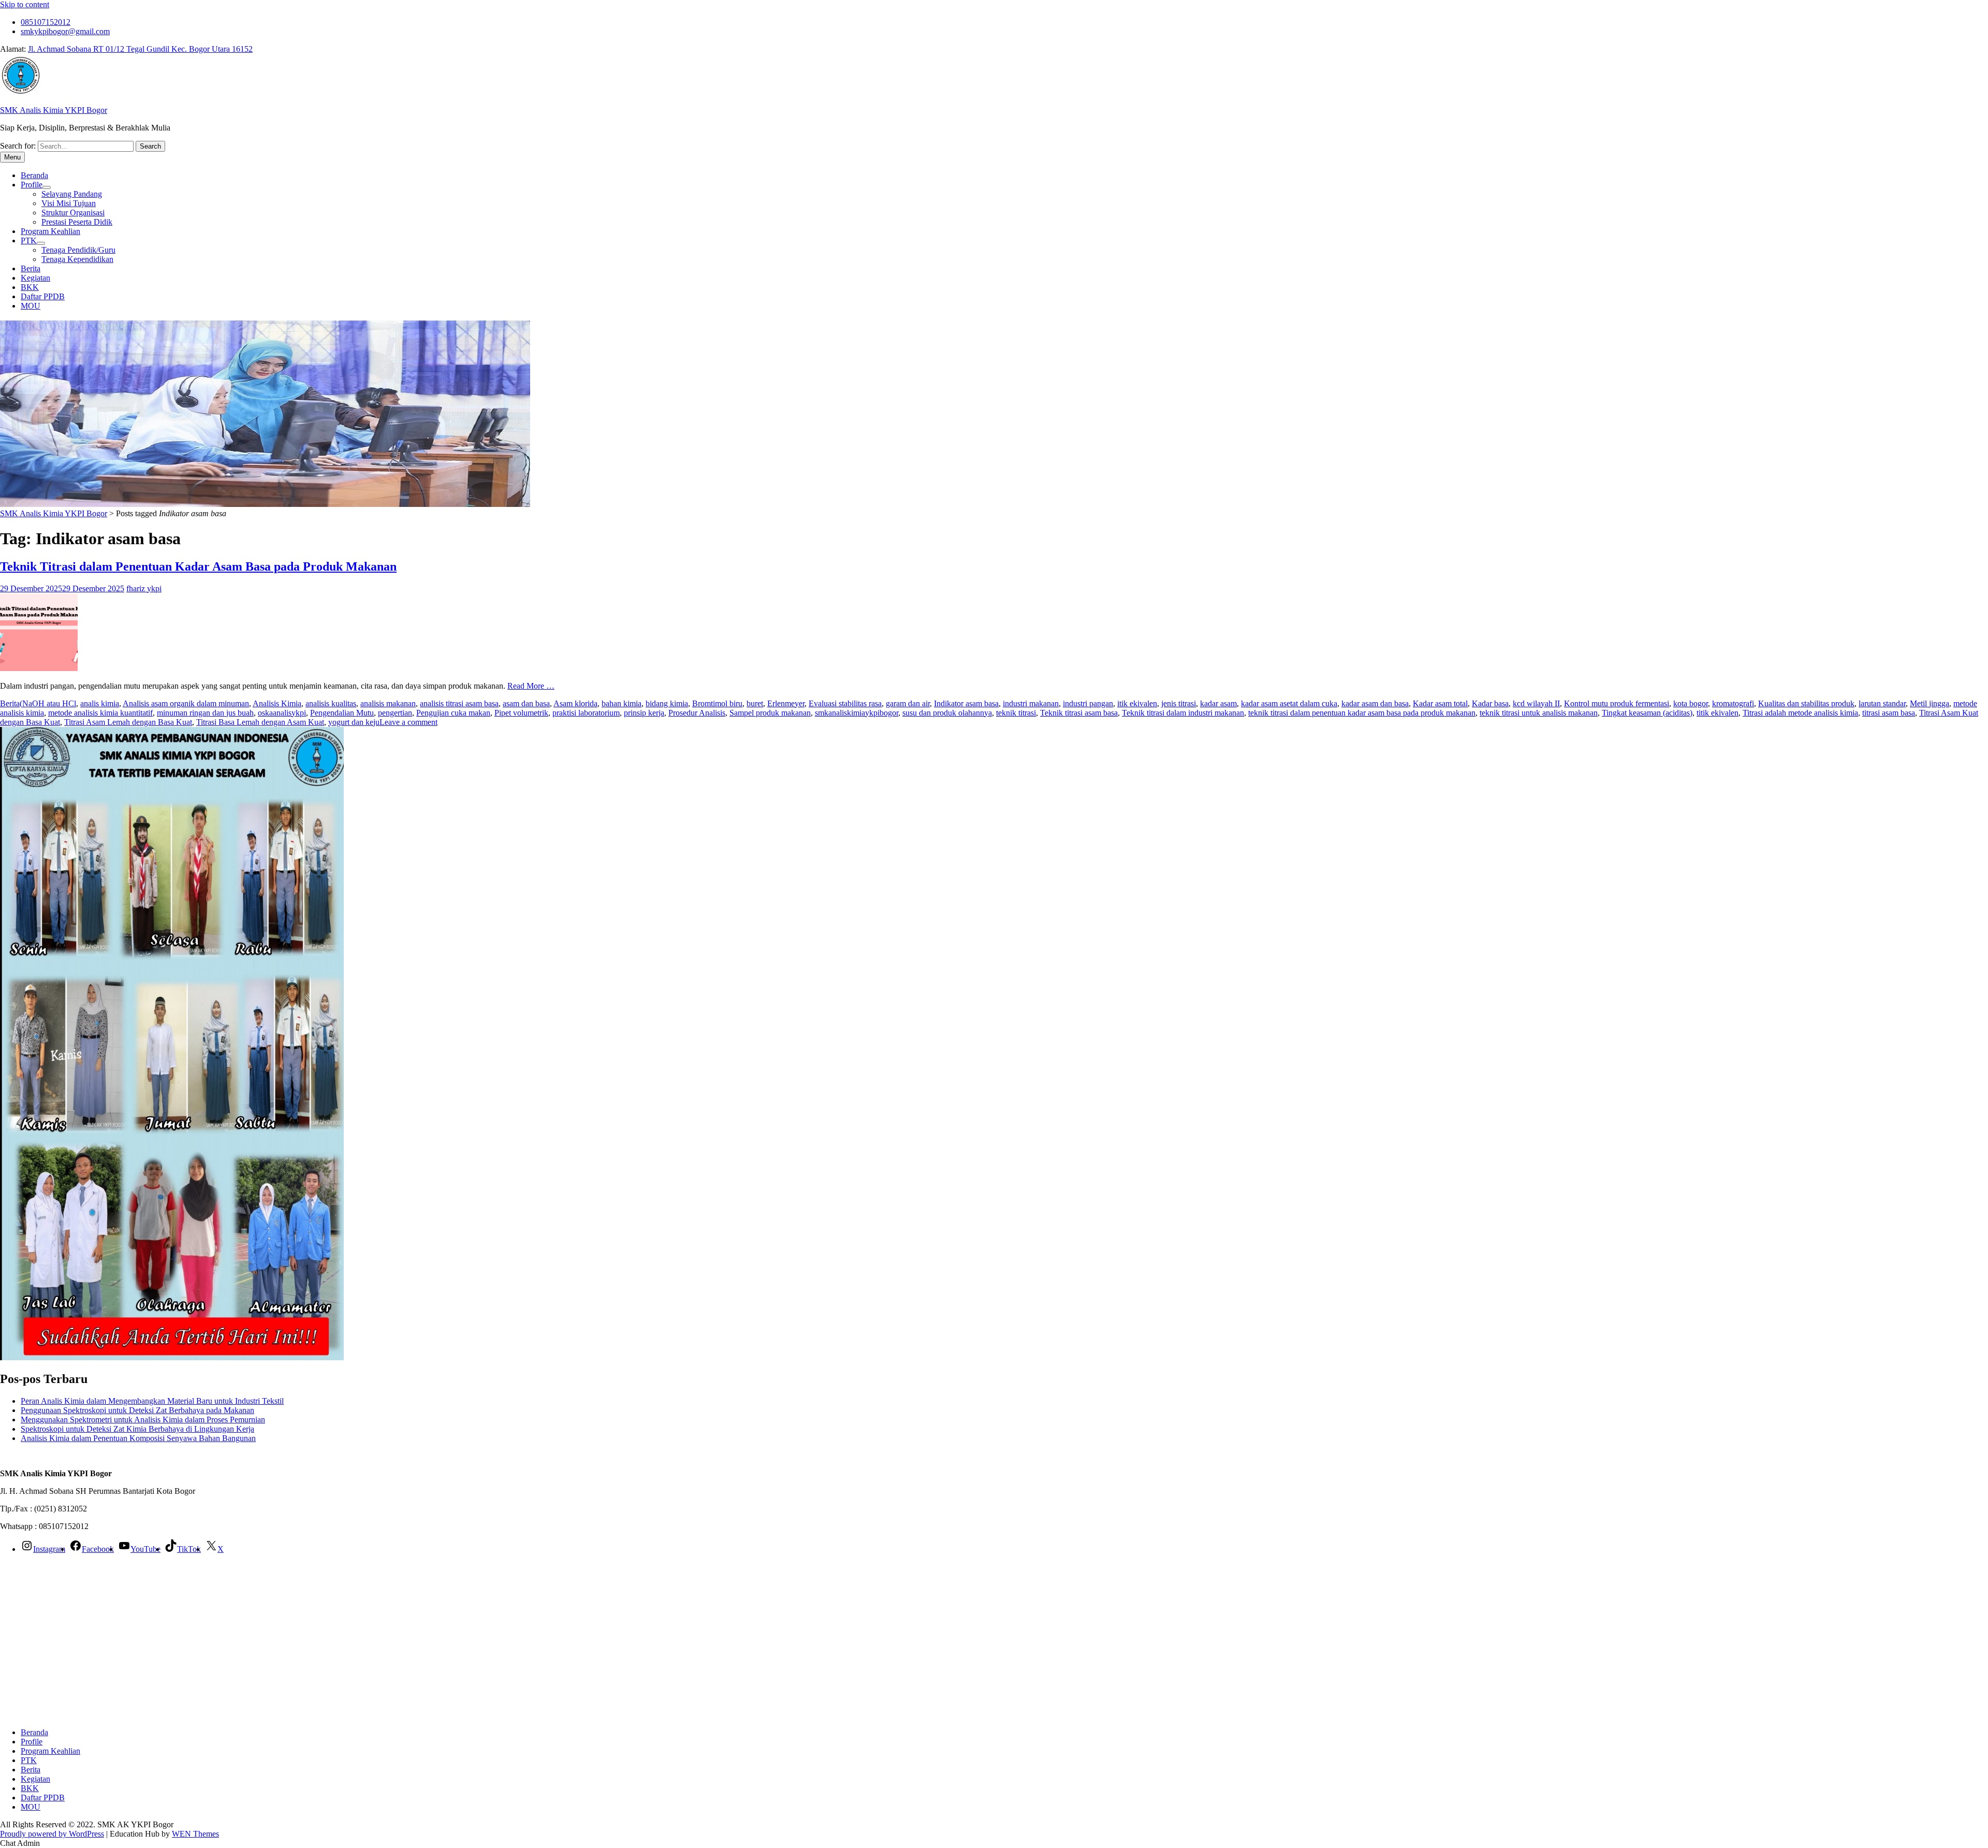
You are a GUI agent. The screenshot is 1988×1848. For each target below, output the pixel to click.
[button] (20, 1843)
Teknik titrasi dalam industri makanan (1183, 713)
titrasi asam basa (1889, 713)
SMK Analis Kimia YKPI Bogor (54, 110)
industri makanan (1031, 703)
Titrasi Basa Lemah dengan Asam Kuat (260, 722)
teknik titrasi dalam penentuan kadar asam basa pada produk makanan (1362, 713)
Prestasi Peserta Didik (77, 222)
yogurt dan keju (354, 722)
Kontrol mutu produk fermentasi (1617, 703)
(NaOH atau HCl (48, 703)
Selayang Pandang (72, 194)
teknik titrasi (1016, 713)
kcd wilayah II (1536, 703)
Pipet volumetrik (521, 713)
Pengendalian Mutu (342, 713)
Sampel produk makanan (770, 713)
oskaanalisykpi (282, 713)
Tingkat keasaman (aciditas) (1647, 713)
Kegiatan (35, 278)
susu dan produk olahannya (947, 713)
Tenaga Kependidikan (77, 259)
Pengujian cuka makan (453, 713)
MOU (31, 306)
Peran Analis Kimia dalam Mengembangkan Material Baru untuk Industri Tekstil (152, 1401)
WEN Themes (195, 1834)
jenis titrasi (1179, 703)
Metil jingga (1929, 703)
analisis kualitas (331, 703)
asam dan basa (526, 703)
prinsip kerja (644, 713)
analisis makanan (388, 703)
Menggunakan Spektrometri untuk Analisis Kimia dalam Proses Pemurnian (143, 1420)
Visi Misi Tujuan (69, 203)
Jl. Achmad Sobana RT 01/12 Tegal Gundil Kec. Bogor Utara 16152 (140, 49)
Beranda (34, 175)
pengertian (395, 713)
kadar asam (1218, 703)
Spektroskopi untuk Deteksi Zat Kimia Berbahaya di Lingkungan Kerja (137, 1429)
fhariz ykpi (144, 588)
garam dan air (908, 703)
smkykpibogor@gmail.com (65, 31)
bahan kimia (622, 703)
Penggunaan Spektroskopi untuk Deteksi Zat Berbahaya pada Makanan (137, 1410)
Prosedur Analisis (697, 713)
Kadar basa (1490, 703)
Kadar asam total (1440, 703)
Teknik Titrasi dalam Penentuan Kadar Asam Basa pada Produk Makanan (198, 566)
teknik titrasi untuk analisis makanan (1539, 713)
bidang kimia (667, 703)
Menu (12, 157)
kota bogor (1691, 703)
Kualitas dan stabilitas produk (1806, 703)
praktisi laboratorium (586, 713)
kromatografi (1733, 703)
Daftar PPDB (43, 296)
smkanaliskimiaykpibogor (857, 713)
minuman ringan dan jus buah (205, 713)
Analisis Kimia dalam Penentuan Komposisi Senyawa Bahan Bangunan (138, 1438)
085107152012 (46, 22)
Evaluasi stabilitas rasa (845, 703)
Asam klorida (575, 703)
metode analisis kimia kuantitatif (100, 713)
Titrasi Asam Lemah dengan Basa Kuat (128, 722)
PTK (29, 241)
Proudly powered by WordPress (52, 1834)
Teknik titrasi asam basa (1079, 713)
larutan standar (1882, 703)
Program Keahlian (50, 231)
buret (755, 703)
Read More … (531, 686)
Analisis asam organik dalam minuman (186, 703)
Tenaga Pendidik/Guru (78, 250)
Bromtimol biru (717, 703)
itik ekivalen (1137, 703)
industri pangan (1088, 703)
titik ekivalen (1717, 713)
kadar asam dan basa (1375, 703)
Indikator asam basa (966, 703)
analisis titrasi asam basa (459, 703)
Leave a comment (408, 722)
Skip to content (25, 4)
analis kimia (100, 703)
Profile (32, 185)
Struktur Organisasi (73, 213)
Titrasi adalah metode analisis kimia (1800, 713)
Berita (31, 268)
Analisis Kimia (277, 703)
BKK (30, 287)
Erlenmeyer (786, 703)
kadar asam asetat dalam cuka (1289, 703)
